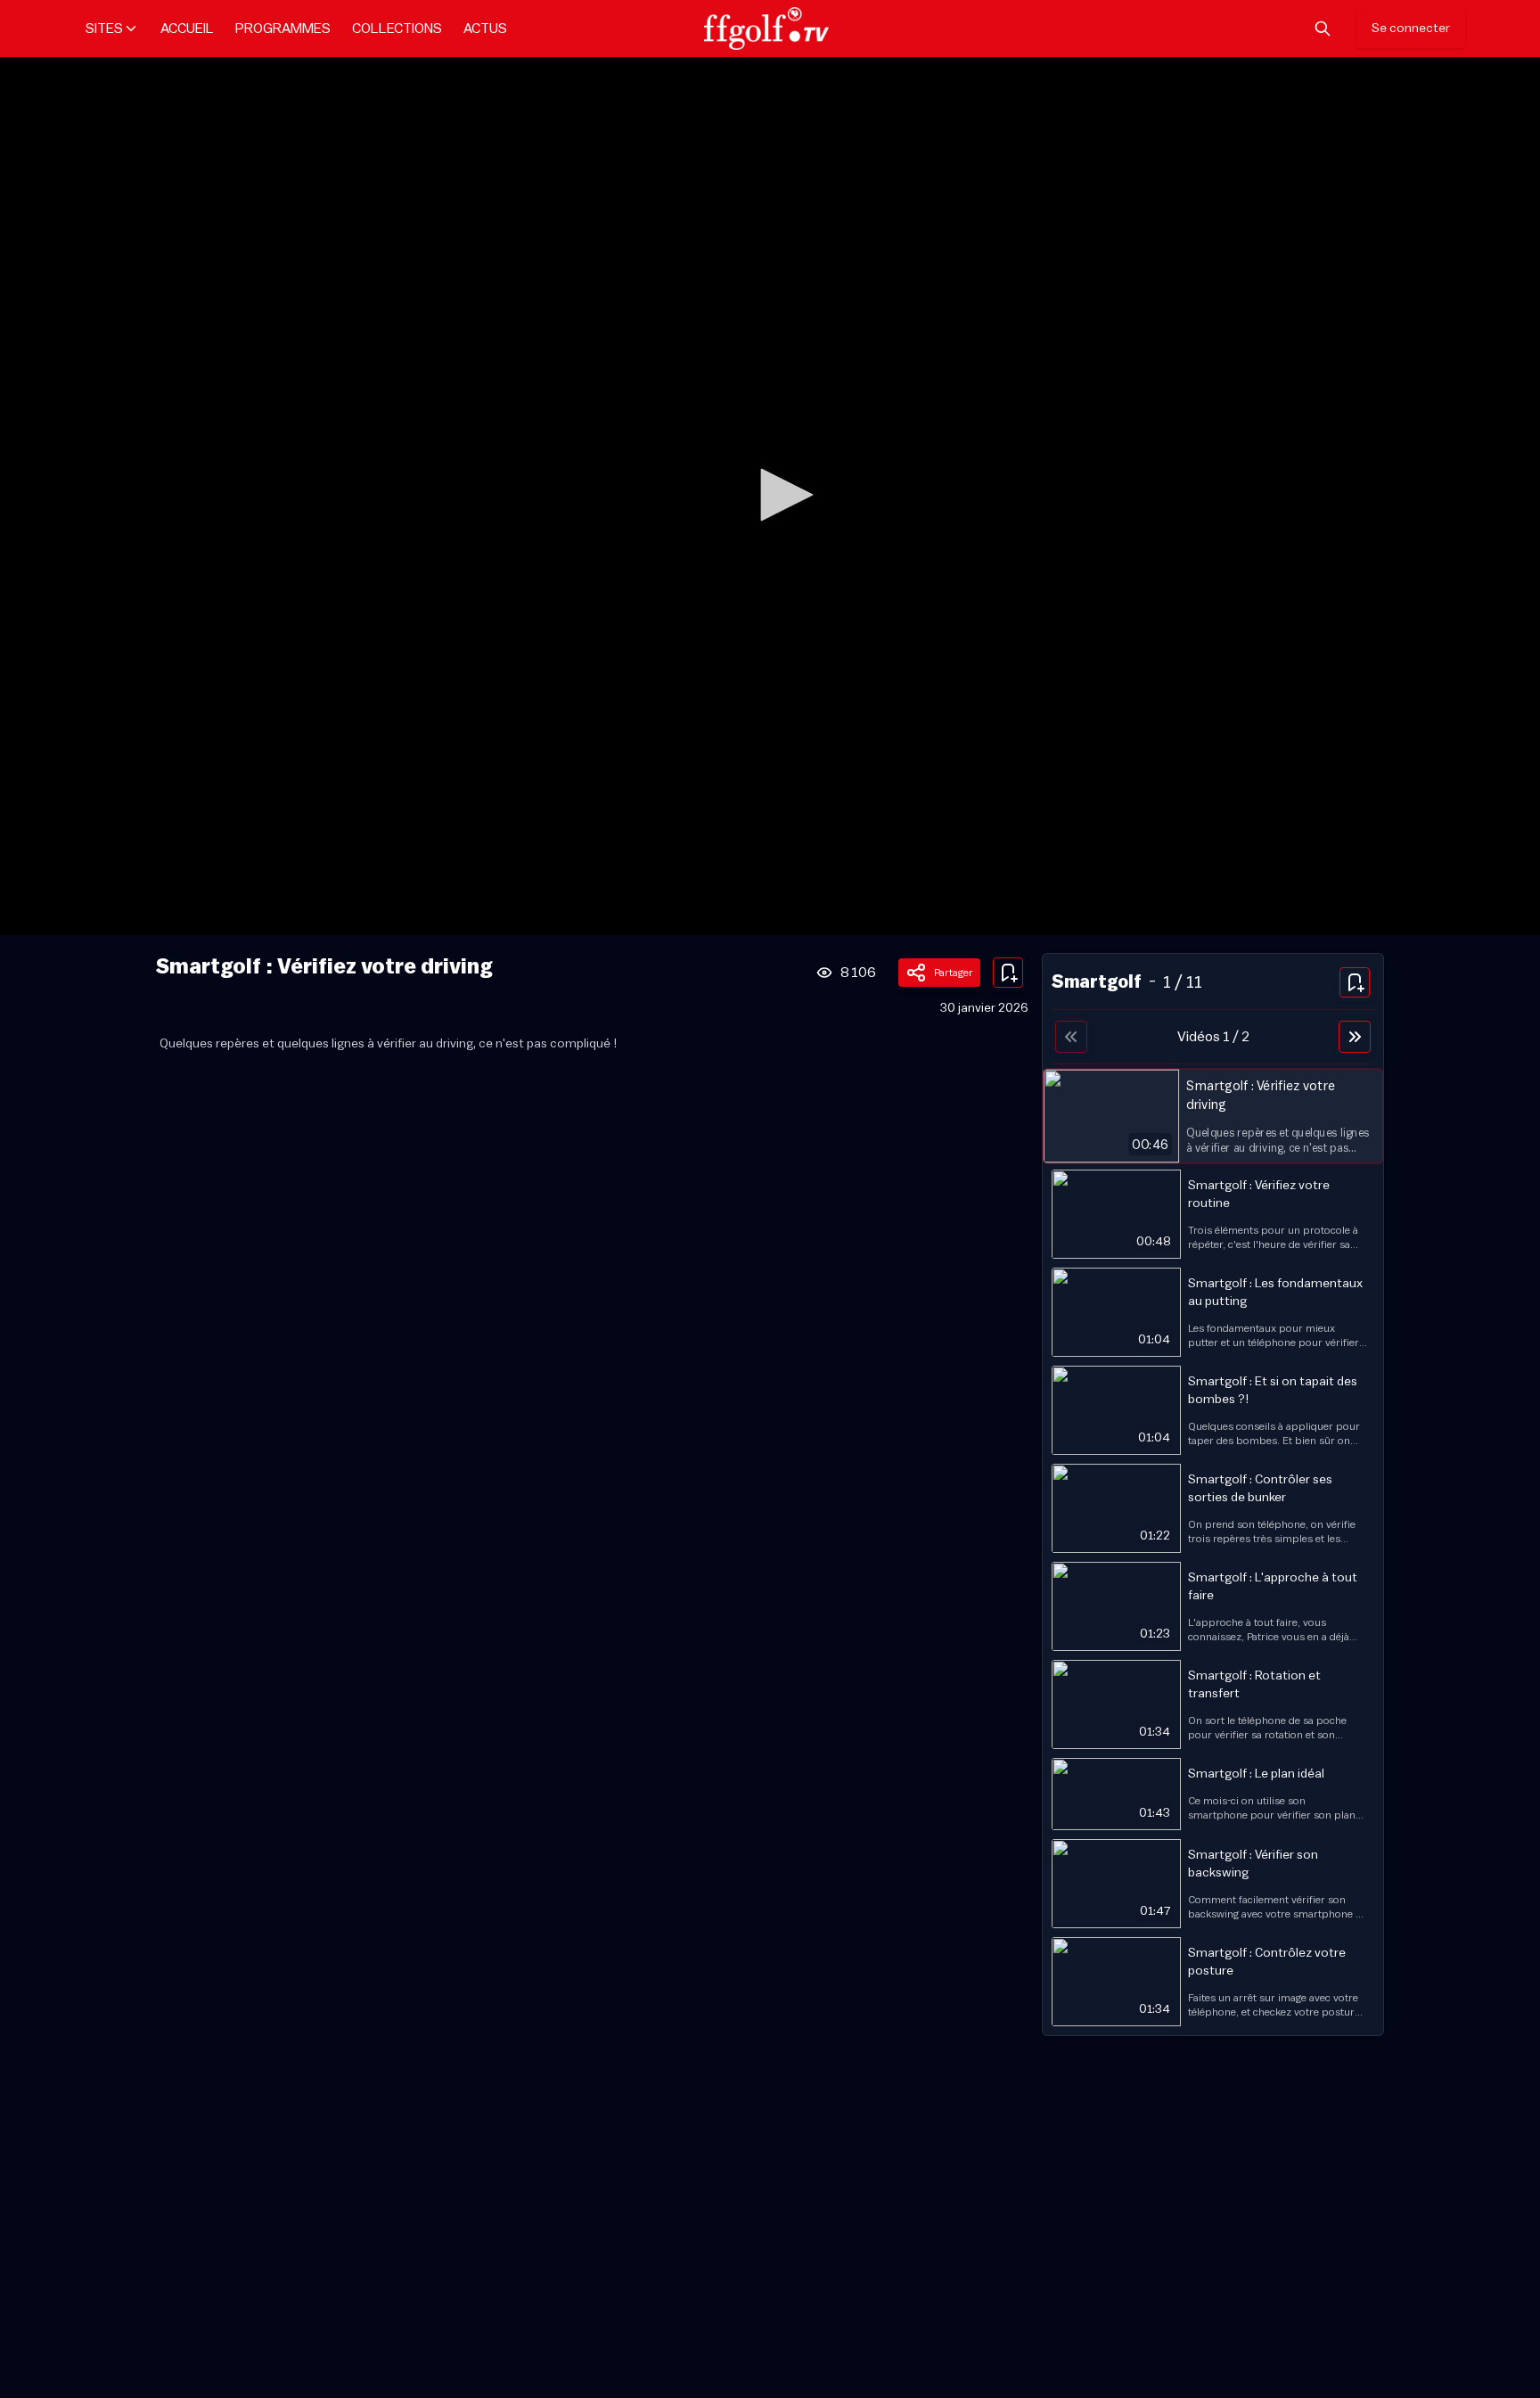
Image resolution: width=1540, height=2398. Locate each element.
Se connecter (1411, 29)
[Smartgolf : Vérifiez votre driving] (1213, 1116)
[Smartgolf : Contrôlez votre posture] (1213, 1982)
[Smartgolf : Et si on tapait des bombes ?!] (1213, 1410)
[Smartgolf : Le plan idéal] (1213, 1794)
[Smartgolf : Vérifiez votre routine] (1213, 1214)
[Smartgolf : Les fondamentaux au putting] (1213, 1312)
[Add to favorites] (1008, 973)
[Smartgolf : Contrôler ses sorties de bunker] (1213, 1508)
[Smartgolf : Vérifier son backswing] (1213, 1884)
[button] (781, 495)
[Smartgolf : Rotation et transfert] (1213, 1704)
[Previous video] (1071, 1037)
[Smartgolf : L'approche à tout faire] (1213, 1606)
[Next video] (1355, 1037)
